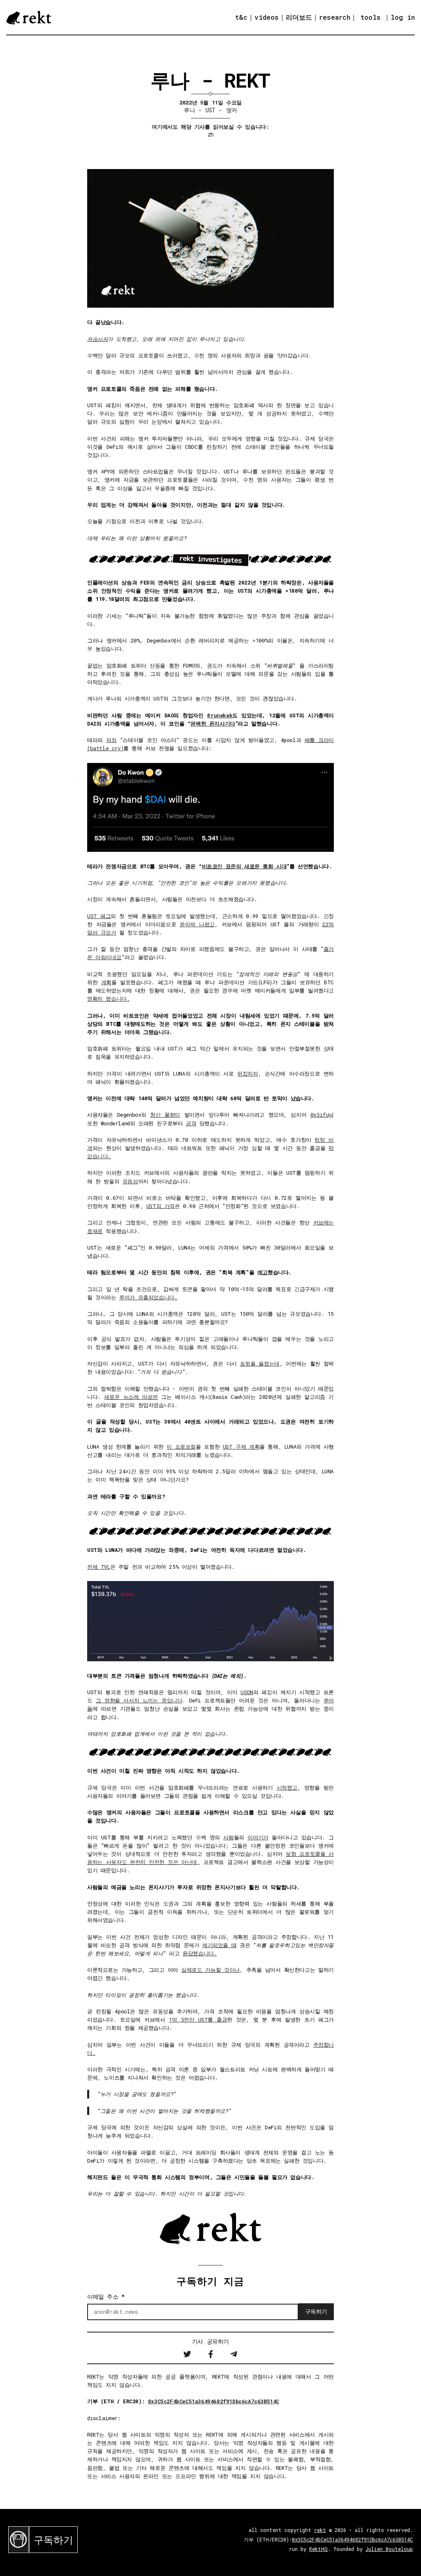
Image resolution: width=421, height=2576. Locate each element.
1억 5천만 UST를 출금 (198, 2020)
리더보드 (299, 17)
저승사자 (97, 339)
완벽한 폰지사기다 (213, 723)
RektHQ (318, 2549)
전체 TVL (99, 1567)
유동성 (130, 1181)
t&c (241, 17)
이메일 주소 (106, 2297)
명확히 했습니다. (108, 999)
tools (371, 17)
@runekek (220, 715)
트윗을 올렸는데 (260, 1363)
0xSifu (320, 1115)
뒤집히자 (248, 1074)
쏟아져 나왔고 (197, 924)
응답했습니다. (200, 1953)
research (335, 17)
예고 (263, 1272)
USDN (247, 1692)
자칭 (111, 740)
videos (267, 17)
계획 (106, 982)
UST (210, 110)
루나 (189, 110)
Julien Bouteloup (389, 2549)
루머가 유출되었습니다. (148, 1297)
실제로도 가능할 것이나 (210, 1970)
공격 (191, 1123)
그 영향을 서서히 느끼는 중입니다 (139, 1700)
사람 (228, 1837)
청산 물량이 (165, 1115)
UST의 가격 (161, 1206)
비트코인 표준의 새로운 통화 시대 (244, 866)
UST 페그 (99, 916)
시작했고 (287, 1788)
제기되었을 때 (219, 1945)
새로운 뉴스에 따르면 (131, 1397)
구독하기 (53, 2540)
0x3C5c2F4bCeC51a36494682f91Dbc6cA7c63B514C (214, 2401)
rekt (320, 2530)
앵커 (232, 110)
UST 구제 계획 (241, 1447)
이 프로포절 (181, 1447)
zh (211, 134)
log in (403, 17)
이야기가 (258, 1837)
